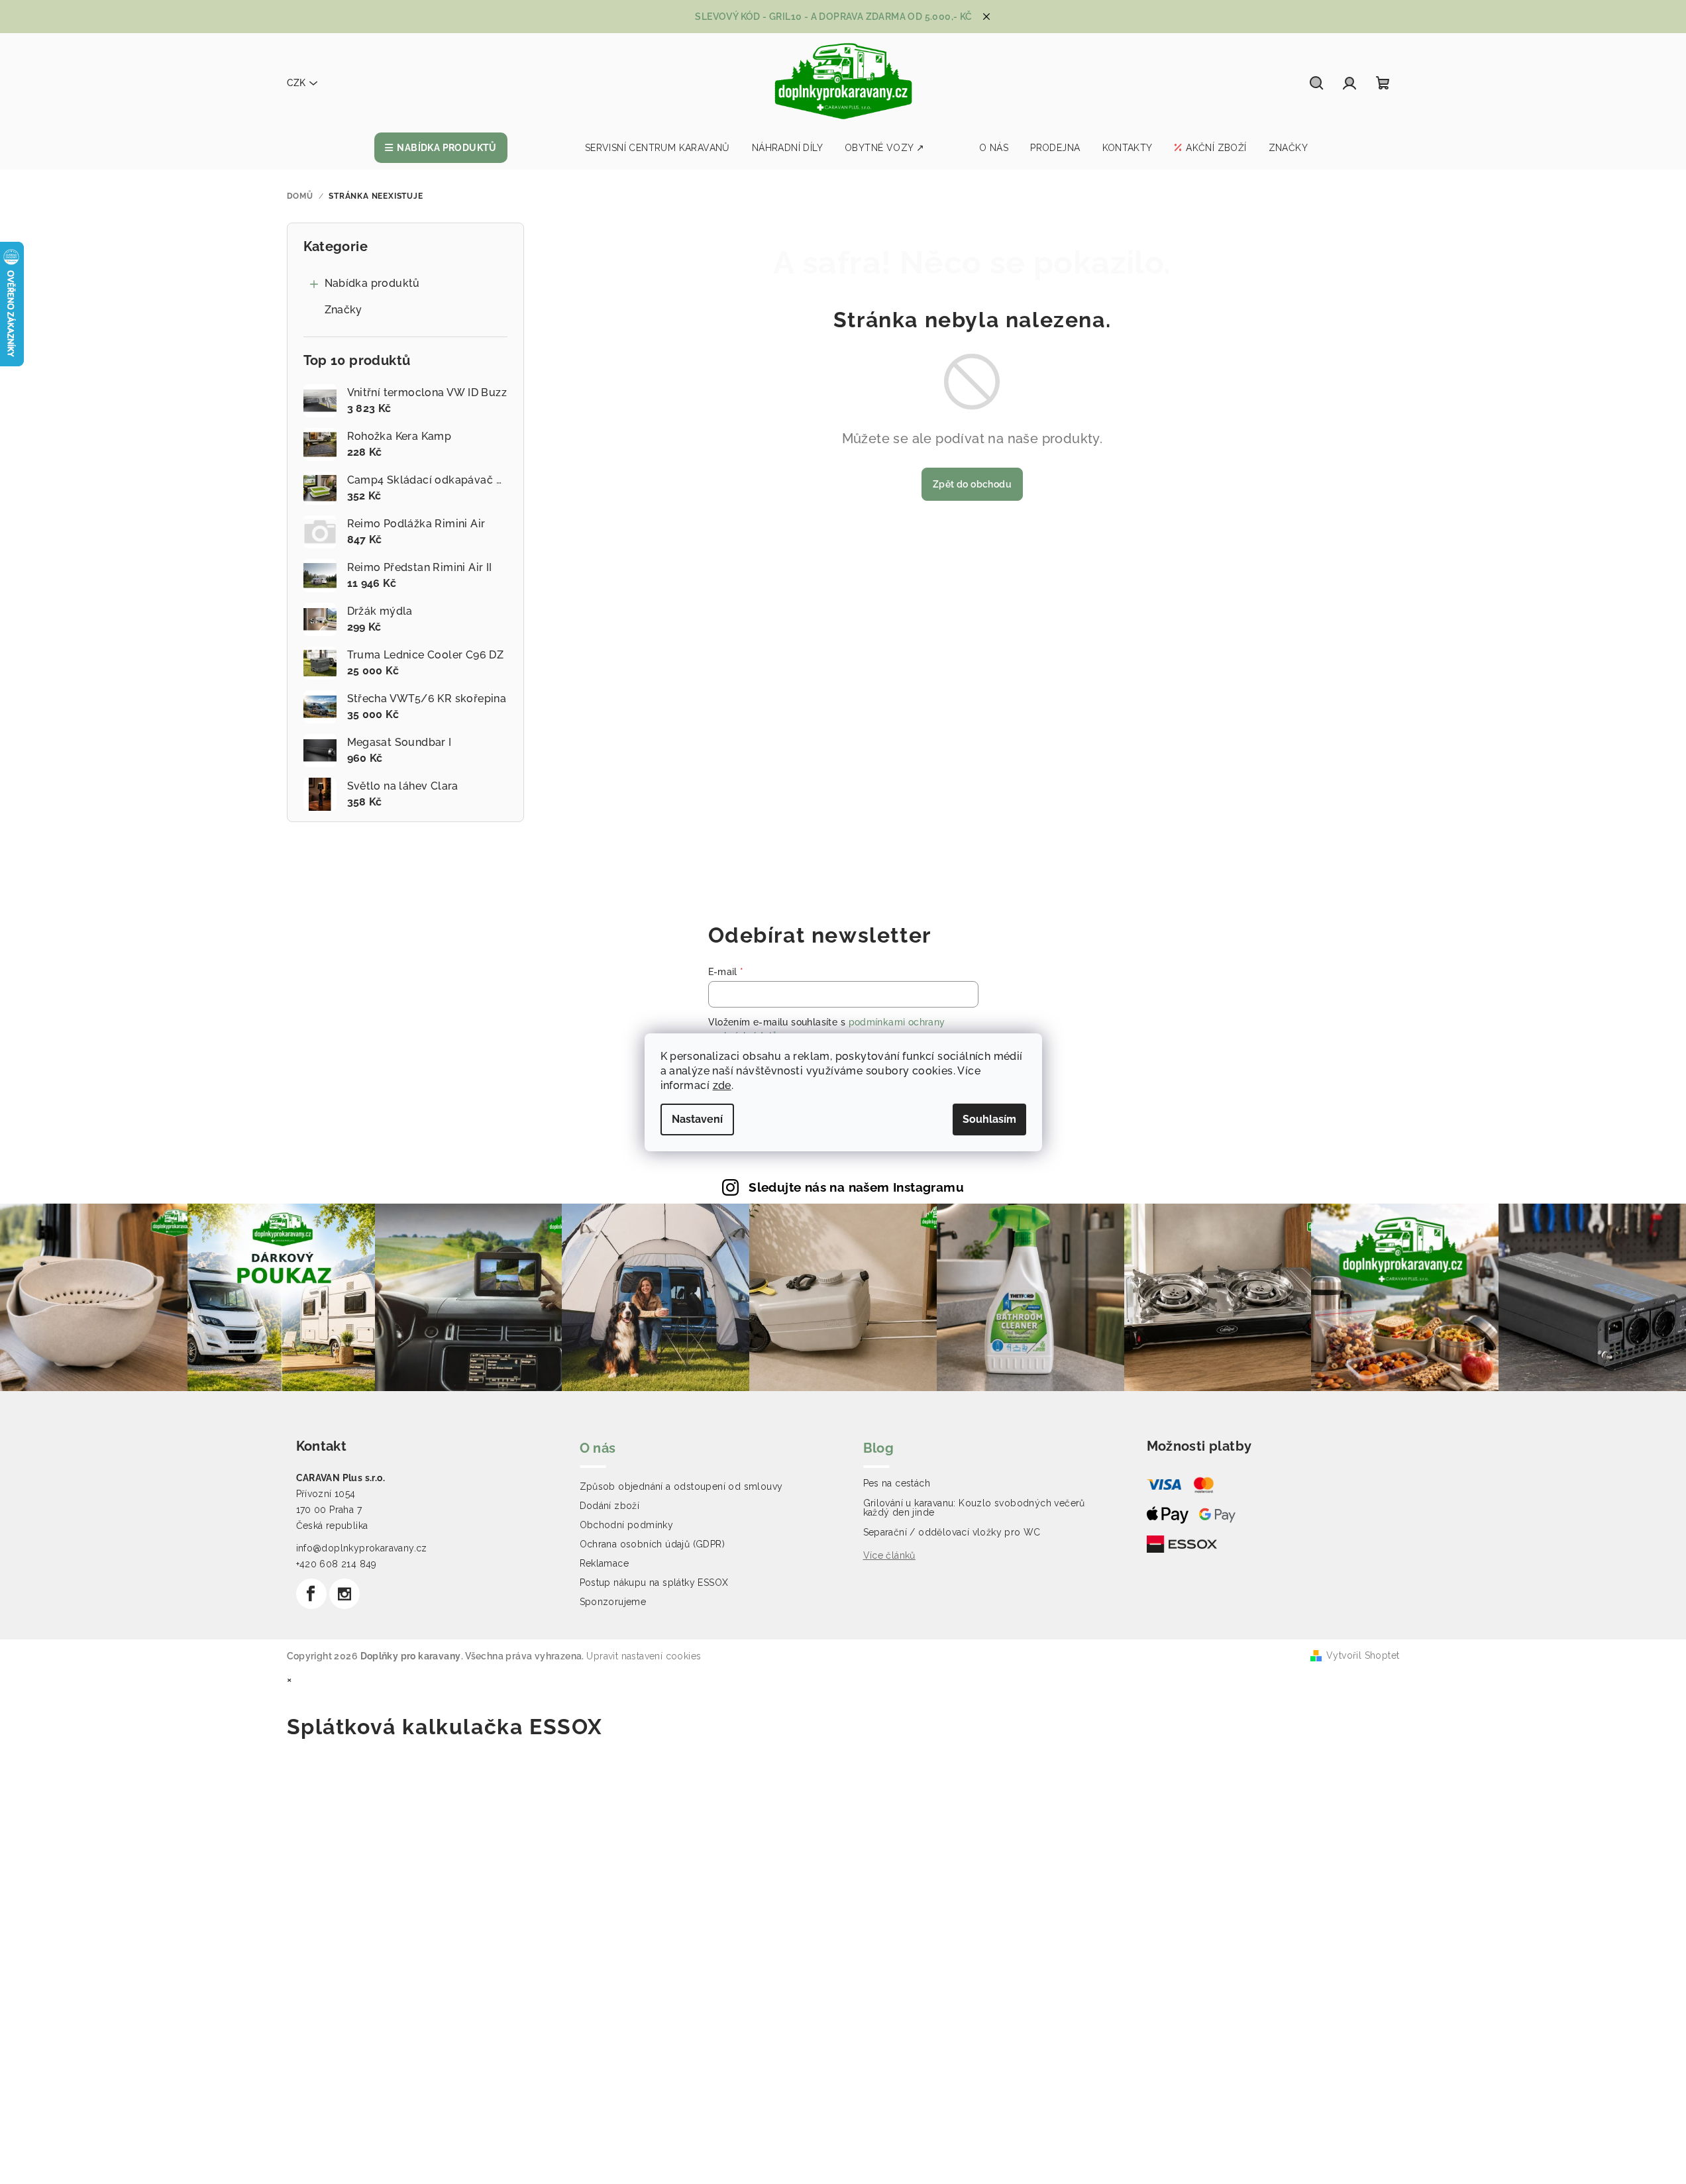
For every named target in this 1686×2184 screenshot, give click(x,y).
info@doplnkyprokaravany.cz (362, 1548)
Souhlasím (989, 1119)
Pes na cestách (897, 1483)
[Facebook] (311, 1594)
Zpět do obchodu (972, 484)
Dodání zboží (610, 1506)
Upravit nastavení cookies (644, 1656)
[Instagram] (344, 1594)
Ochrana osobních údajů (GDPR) (653, 1544)
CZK (296, 83)
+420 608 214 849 (337, 1564)
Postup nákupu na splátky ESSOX (654, 1583)
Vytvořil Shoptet (1363, 1655)
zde (722, 1085)
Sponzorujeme (613, 1602)
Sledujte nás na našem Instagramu (856, 1187)
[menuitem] (441, 148)
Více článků (889, 1555)
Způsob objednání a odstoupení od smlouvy (681, 1486)
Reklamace (605, 1563)
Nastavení (697, 1119)
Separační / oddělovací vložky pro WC (952, 1532)
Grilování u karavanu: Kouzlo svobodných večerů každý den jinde (974, 1508)
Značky (343, 310)
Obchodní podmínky (627, 1525)
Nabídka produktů (372, 283)
